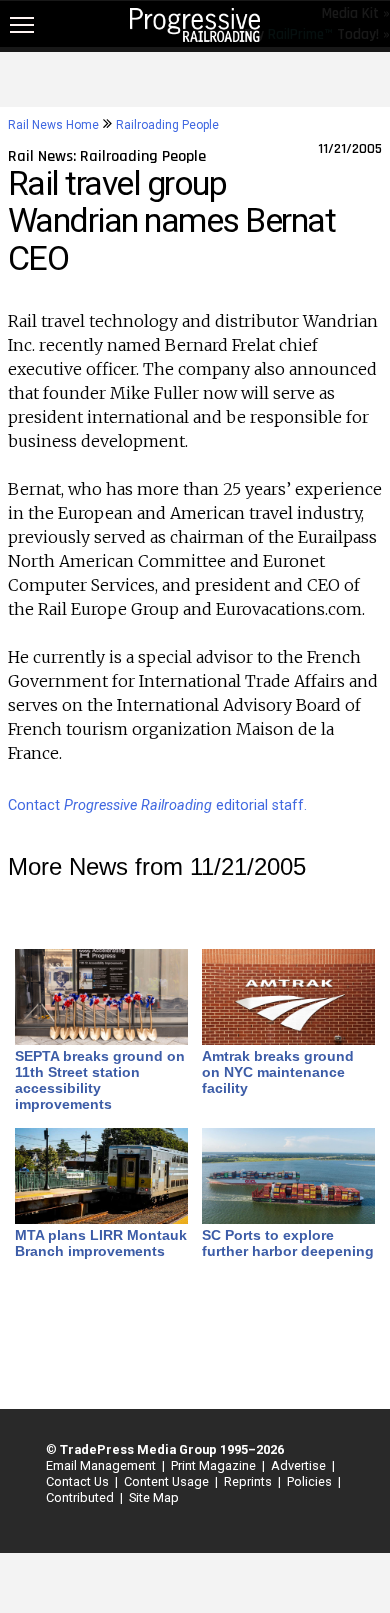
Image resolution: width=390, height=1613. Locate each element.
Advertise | (300, 1465)
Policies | (311, 1481)
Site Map (154, 1497)
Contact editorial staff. (157, 805)
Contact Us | (79, 1481)
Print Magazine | (215, 1465)
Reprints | (249, 1481)
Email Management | (102, 1465)
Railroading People (167, 125)
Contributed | (81, 1497)
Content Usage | (168, 1481)
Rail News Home (53, 125)
